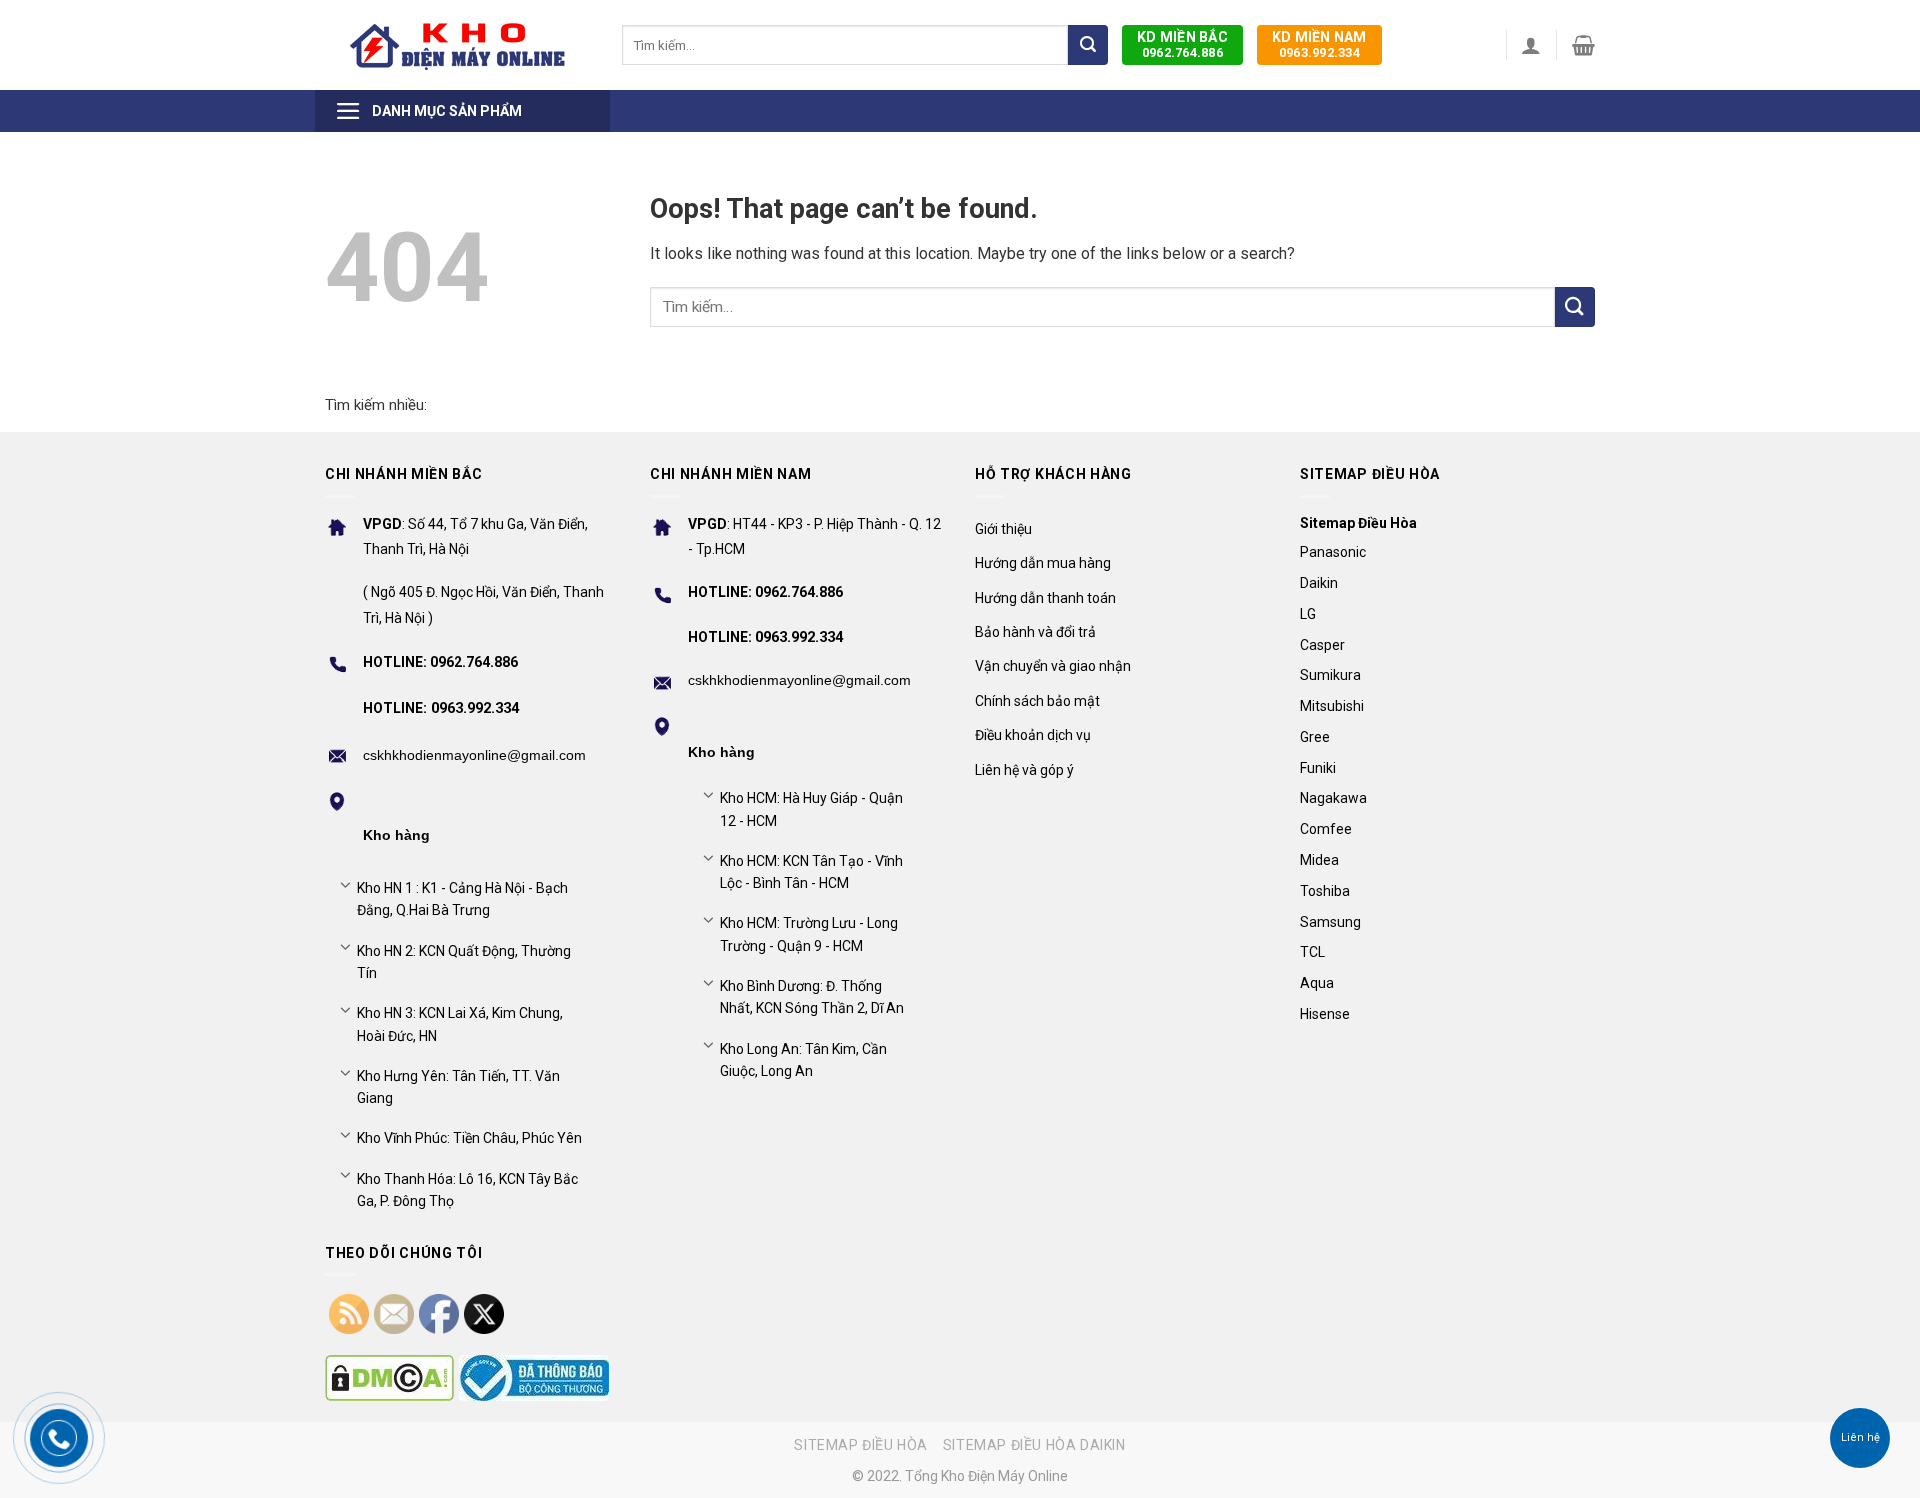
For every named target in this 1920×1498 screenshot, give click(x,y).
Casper (1322, 645)
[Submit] (1088, 45)
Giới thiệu (1003, 529)
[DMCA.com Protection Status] (389, 1378)
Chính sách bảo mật (1037, 701)
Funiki (1318, 768)
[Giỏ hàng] (1583, 45)
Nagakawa (1333, 798)
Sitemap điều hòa (861, 1445)
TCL (1312, 952)
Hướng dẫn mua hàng (1043, 563)
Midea (1319, 860)
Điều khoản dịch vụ (1033, 735)
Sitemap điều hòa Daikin (1034, 1445)
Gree (1315, 737)
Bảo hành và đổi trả (1035, 632)
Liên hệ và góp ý (1024, 770)
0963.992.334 (1319, 44)
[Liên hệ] (1860, 1438)
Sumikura (1330, 675)
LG (1308, 614)
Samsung (1330, 922)
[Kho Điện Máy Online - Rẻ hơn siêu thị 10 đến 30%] (458, 45)
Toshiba (1325, 891)
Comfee (1326, 829)
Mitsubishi (1332, 706)
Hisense (1325, 1014)
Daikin (1319, 583)
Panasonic (1333, 552)
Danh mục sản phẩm (447, 111)
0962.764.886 (1182, 44)
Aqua (1317, 983)
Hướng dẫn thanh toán (1045, 598)
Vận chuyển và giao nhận (1053, 666)
